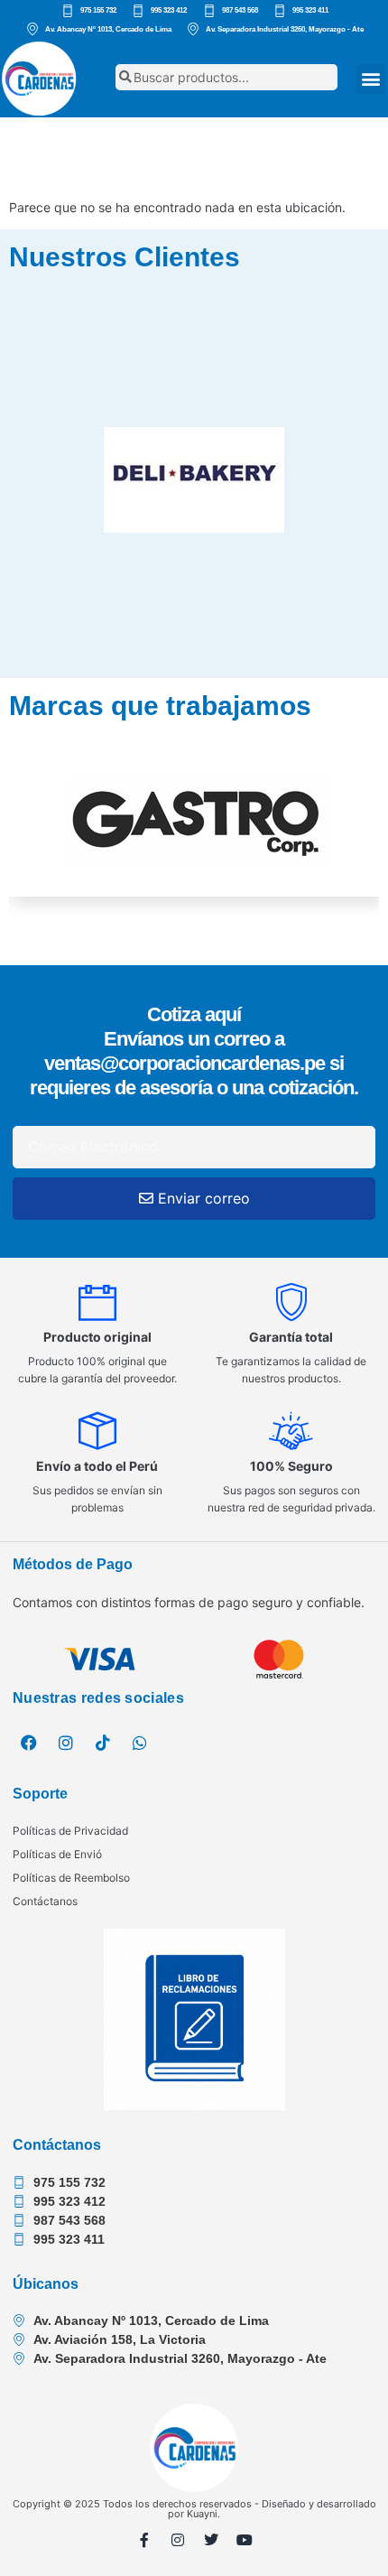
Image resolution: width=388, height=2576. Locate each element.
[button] (370, 79)
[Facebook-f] (144, 2540)
